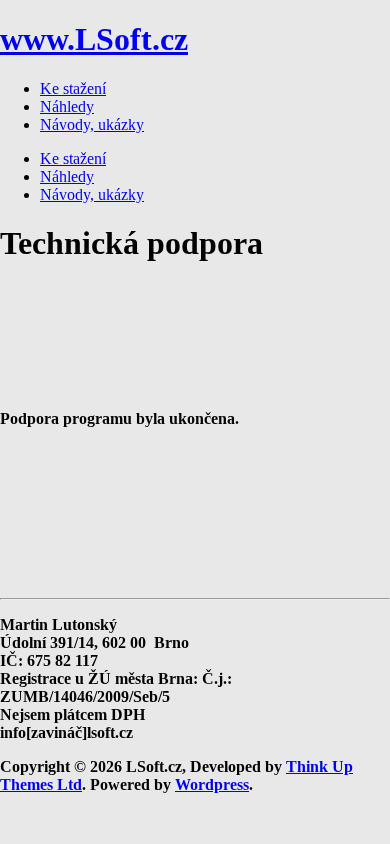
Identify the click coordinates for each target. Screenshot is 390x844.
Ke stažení (73, 88)
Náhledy (67, 106)
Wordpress (212, 784)
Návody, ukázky (92, 124)
